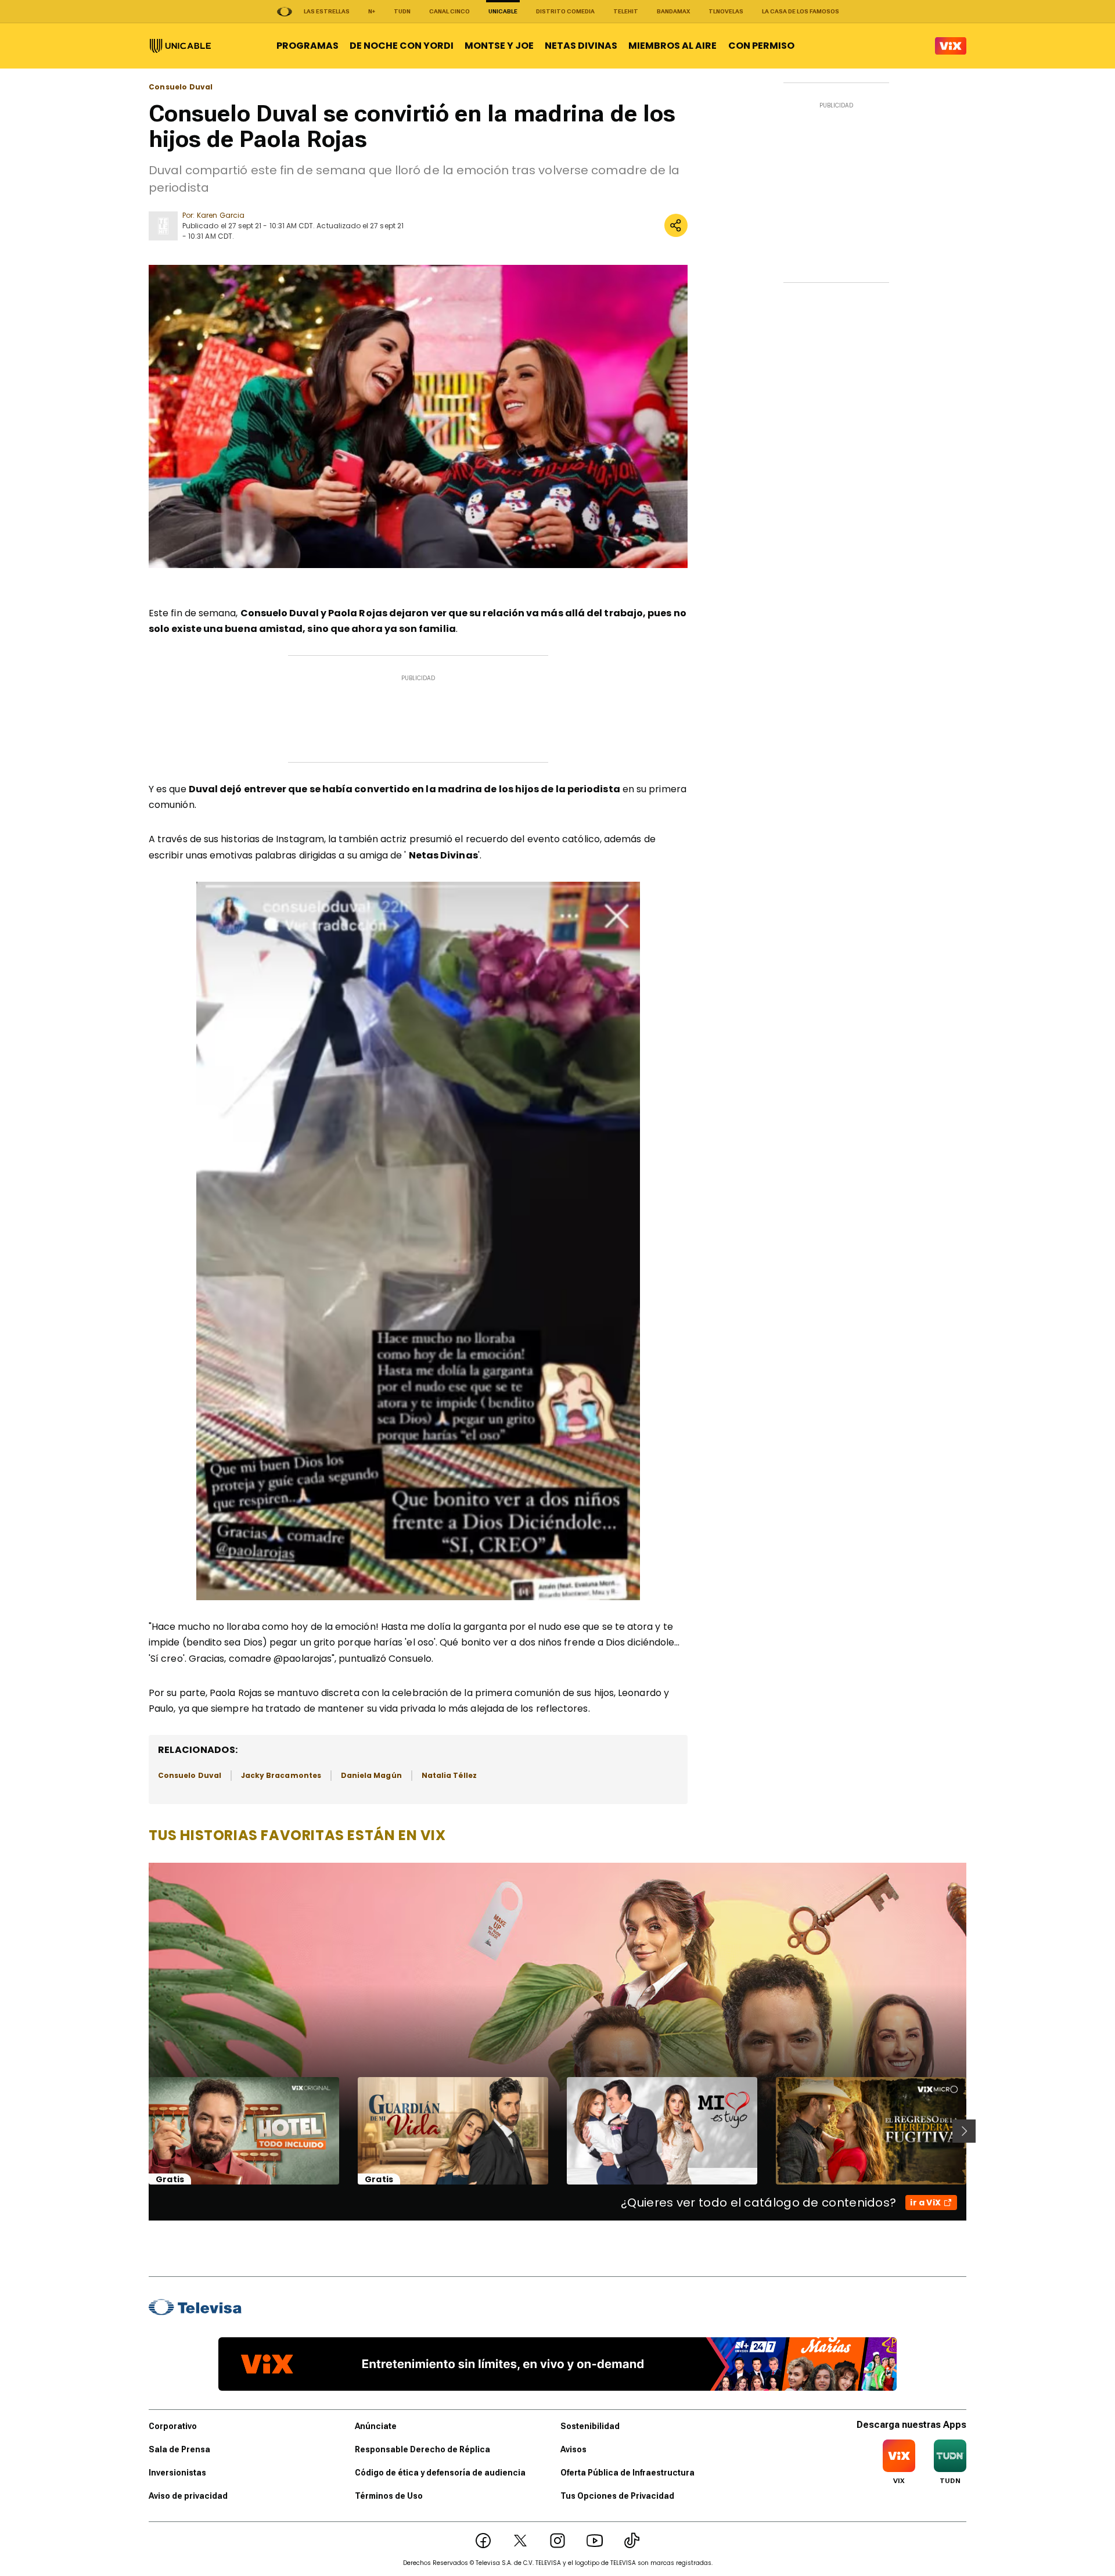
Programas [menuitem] (307, 46)
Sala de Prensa (179, 2449)
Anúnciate (376, 2426)
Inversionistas (177, 2473)
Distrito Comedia (565, 11)
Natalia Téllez (449, 1775)
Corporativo (173, 2426)
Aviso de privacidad (188, 2496)
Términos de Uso (389, 2496)
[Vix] (951, 46)
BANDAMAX (673, 11)
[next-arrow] (964, 2131)
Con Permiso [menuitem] (761, 46)
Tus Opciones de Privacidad (617, 2496)
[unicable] (180, 46)
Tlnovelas (726, 11)
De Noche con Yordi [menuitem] (402, 46)
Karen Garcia (221, 215)
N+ (372, 11)
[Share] (676, 225)
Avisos (573, 2449)
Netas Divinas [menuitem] (581, 46)
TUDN (402, 11)
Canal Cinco (449, 11)
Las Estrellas (327, 11)
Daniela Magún (371, 1775)
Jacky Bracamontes (281, 1775)
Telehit (626, 11)
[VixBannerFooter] (557, 2364)
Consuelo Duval (181, 87)
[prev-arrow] (141, 2131)
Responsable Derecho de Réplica (422, 2449)
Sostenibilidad (590, 2426)
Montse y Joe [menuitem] (499, 46)
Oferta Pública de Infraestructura (627, 2473)
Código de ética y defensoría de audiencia (440, 2473)
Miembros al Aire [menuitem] (672, 46)
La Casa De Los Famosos (801, 11)
